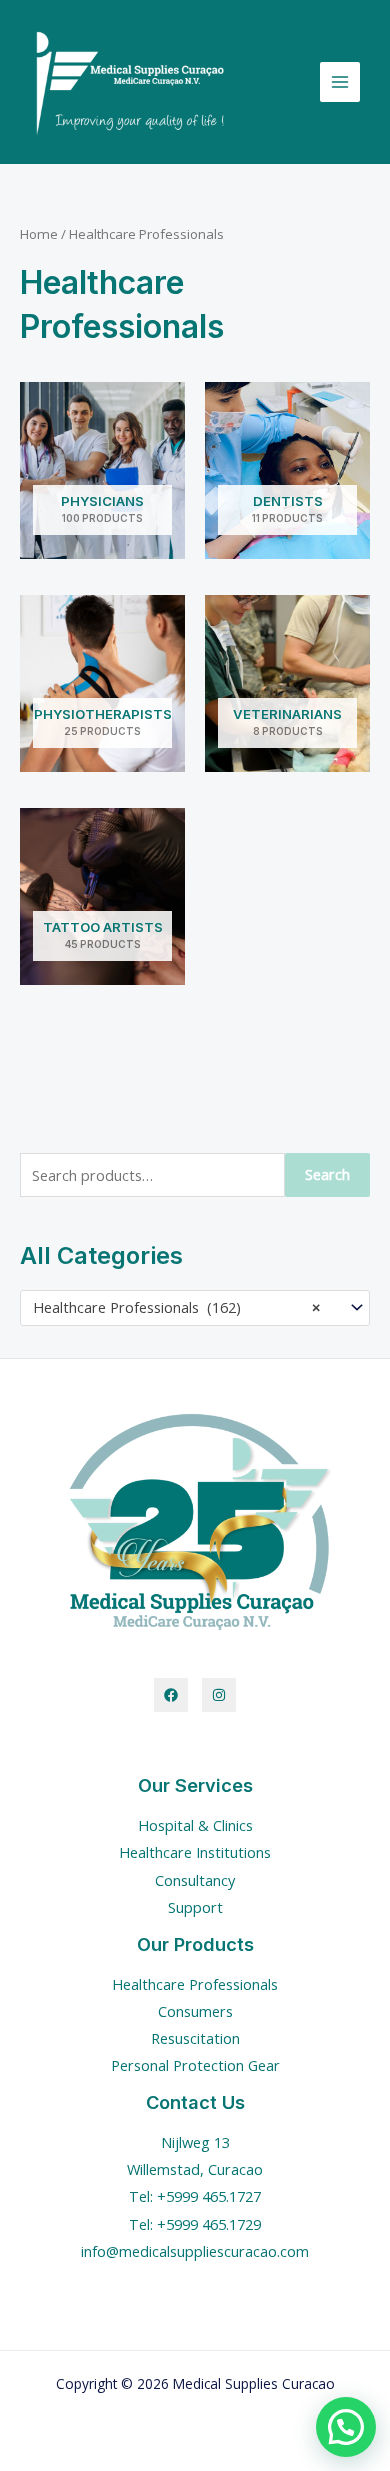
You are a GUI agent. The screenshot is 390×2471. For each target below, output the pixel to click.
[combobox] (195, 1308)
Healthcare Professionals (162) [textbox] (176, 1307)
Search (327, 1174)
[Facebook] (171, 1695)
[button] (346, 2427)
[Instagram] (219, 1695)
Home (39, 234)
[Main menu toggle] (340, 82)
